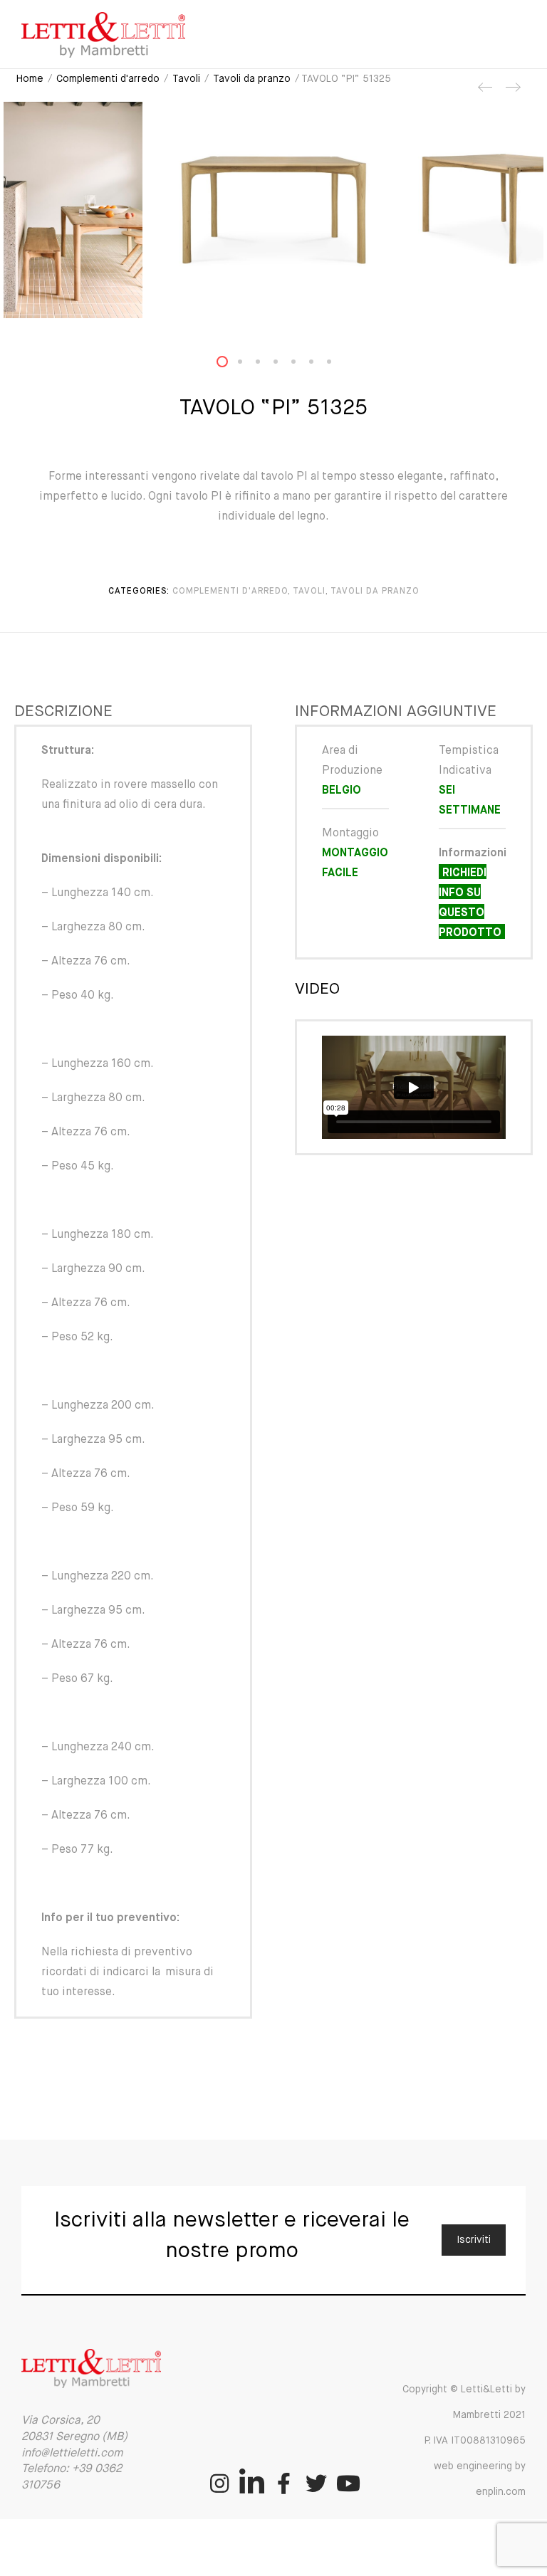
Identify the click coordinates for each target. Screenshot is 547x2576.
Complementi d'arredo (108, 79)
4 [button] (284, 365)
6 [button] (320, 365)
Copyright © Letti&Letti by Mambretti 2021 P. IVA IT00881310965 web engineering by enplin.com (464, 2441)
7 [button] (338, 365)
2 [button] (249, 365)
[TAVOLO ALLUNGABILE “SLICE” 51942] (486, 93)
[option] (273, 210)
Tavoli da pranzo (252, 79)
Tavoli (186, 79)
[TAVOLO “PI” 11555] (512, 93)
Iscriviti (474, 2240)
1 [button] (231, 365)
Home (30, 79)
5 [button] (302, 365)
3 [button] (266, 365)
